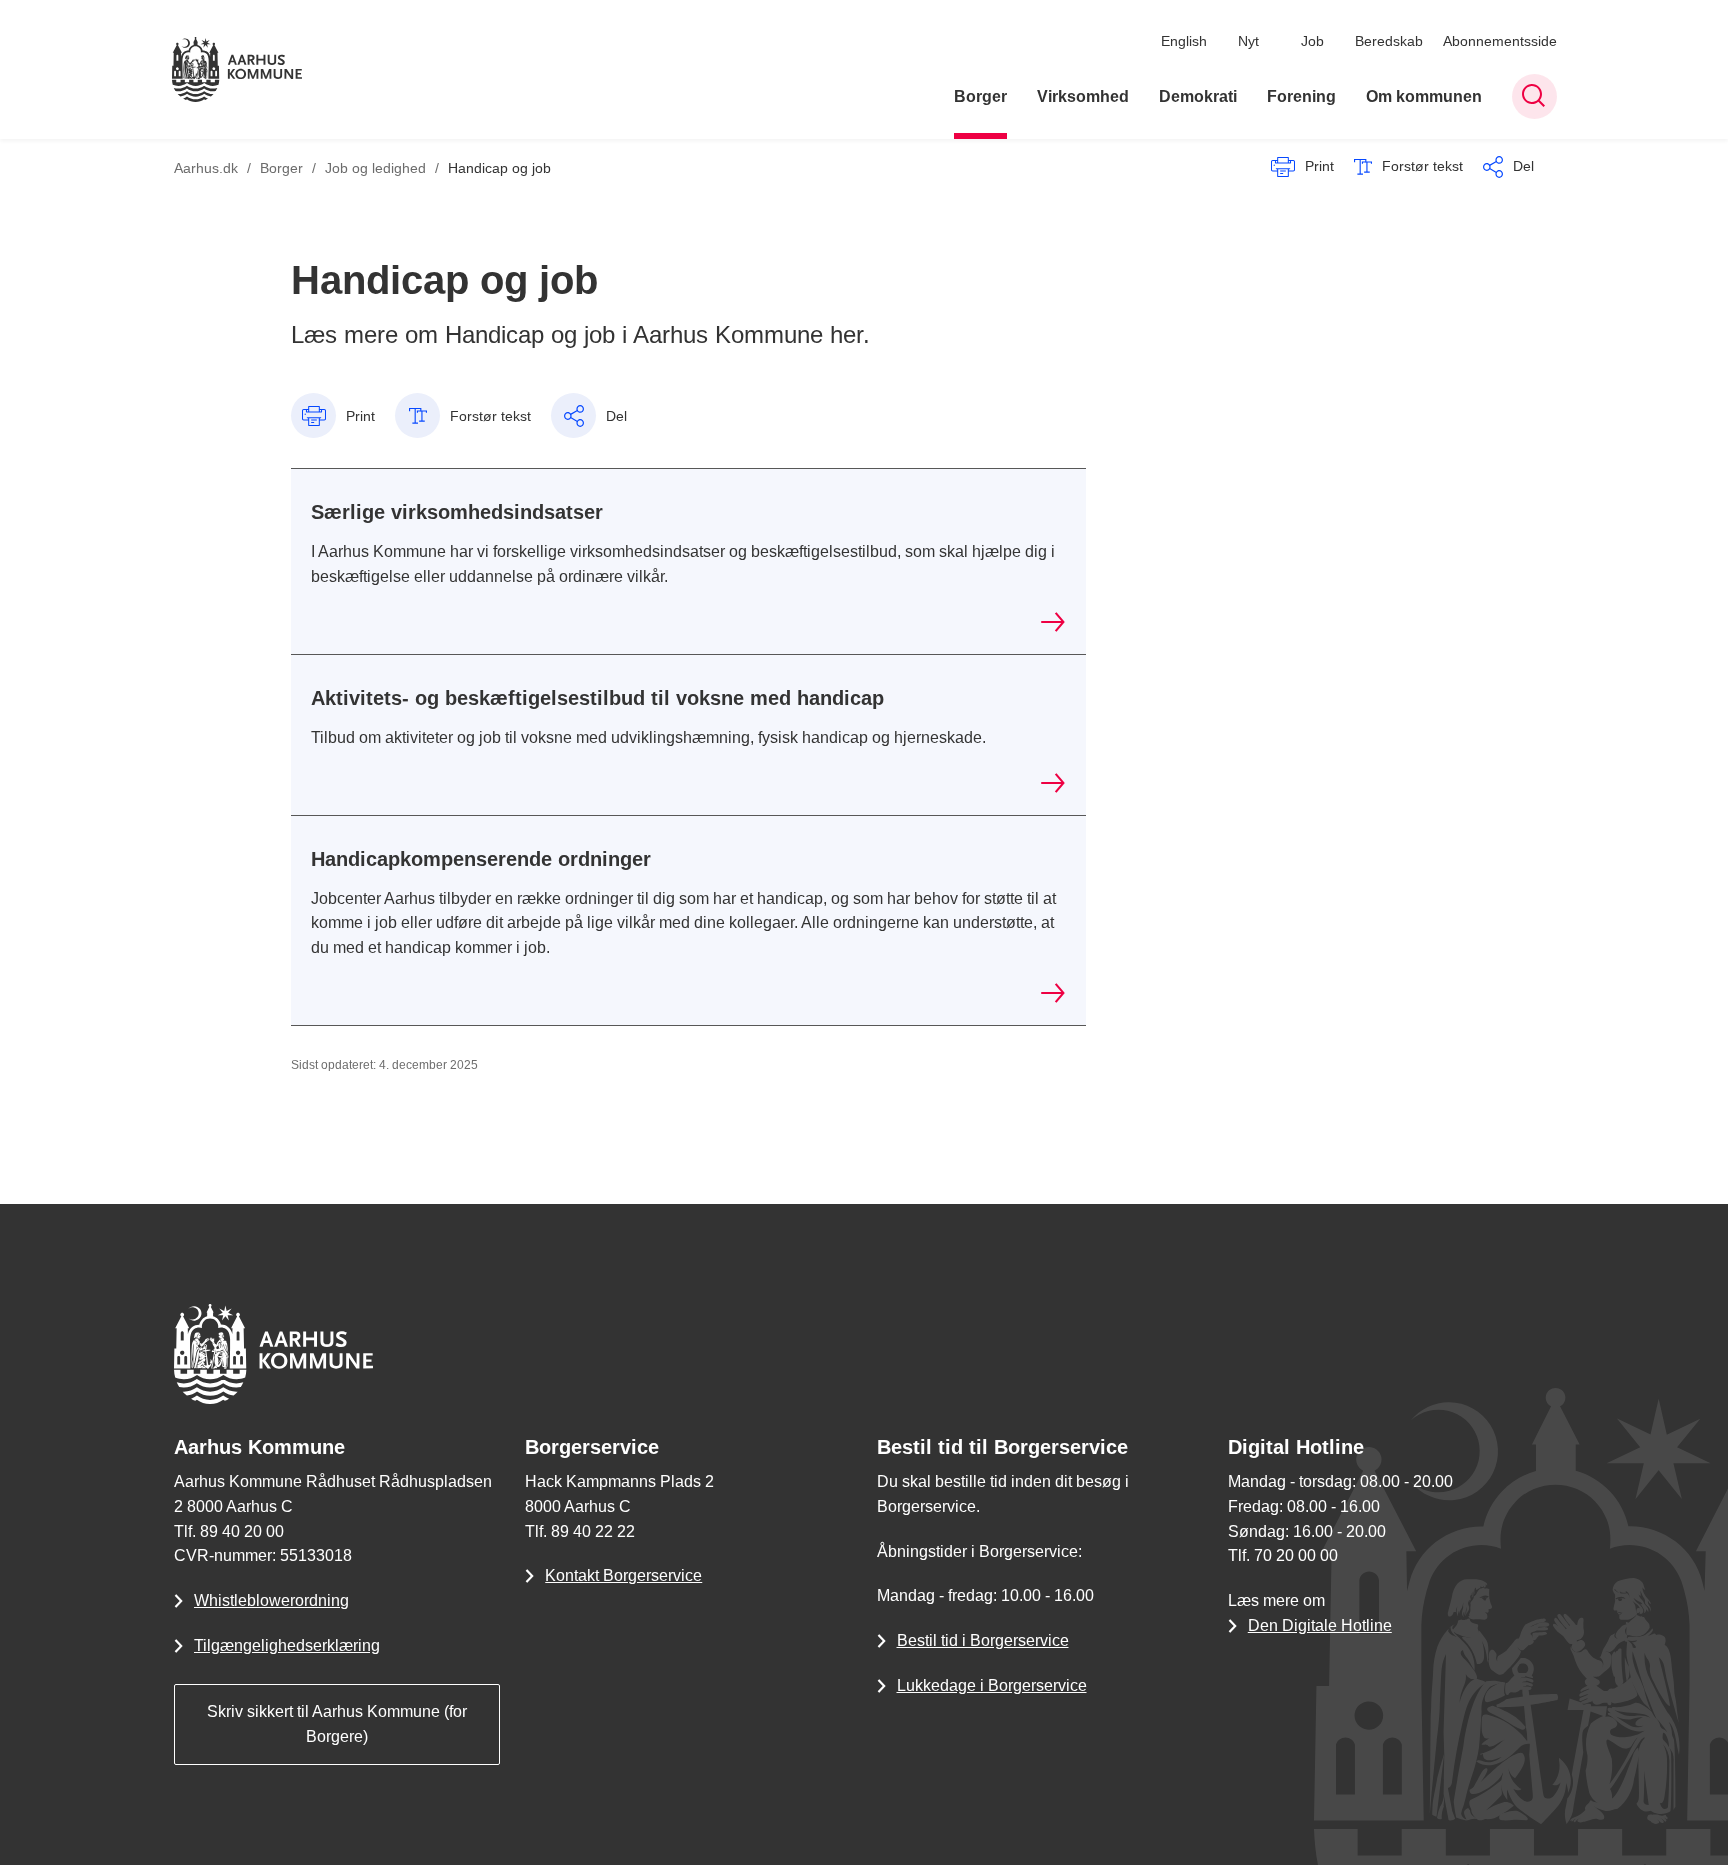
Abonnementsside (1500, 41)
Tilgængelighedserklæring (287, 1645)
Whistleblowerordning (271, 1600)
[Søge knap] (1534, 96)
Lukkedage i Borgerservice (992, 1685)
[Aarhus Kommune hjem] (237, 69)
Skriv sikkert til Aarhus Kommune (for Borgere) (337, 1724)
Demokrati (1198, 96)
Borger (980, 96)
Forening (1301, 96)
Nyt (1248, 41)
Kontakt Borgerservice (623, 1575)
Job (1312, 41)
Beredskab (1389, 41)
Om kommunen (1424, 96)
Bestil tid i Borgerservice (983, 1640)
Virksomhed (1083, 96)
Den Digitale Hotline (1320, 1625)
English (1184, 41)
